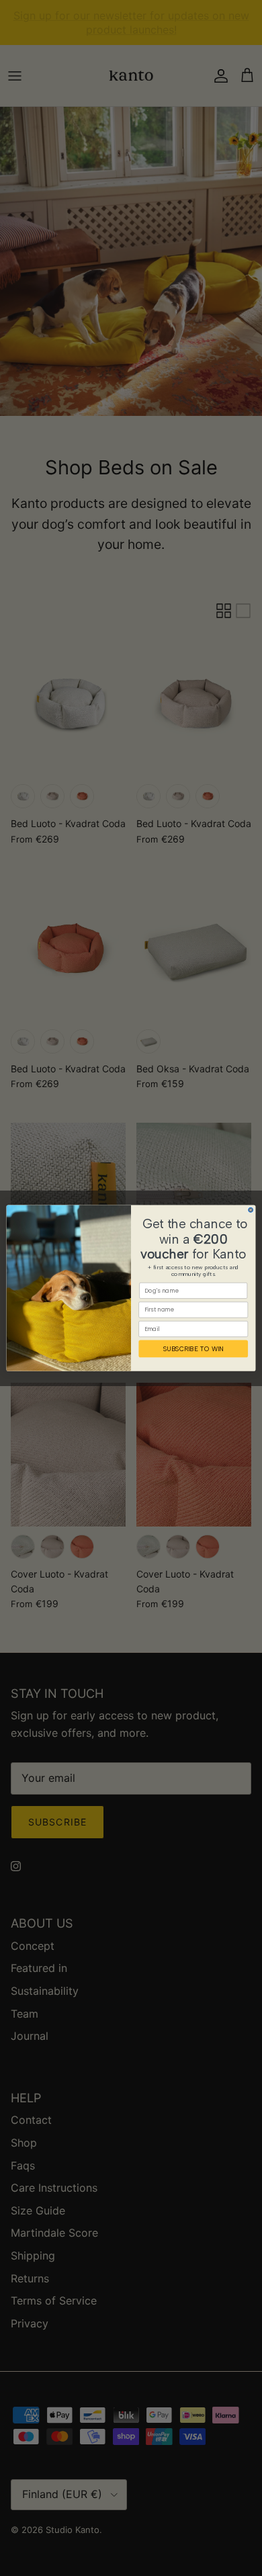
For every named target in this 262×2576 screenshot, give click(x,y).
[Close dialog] (251, 1210)
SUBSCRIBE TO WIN (193, 1348)
